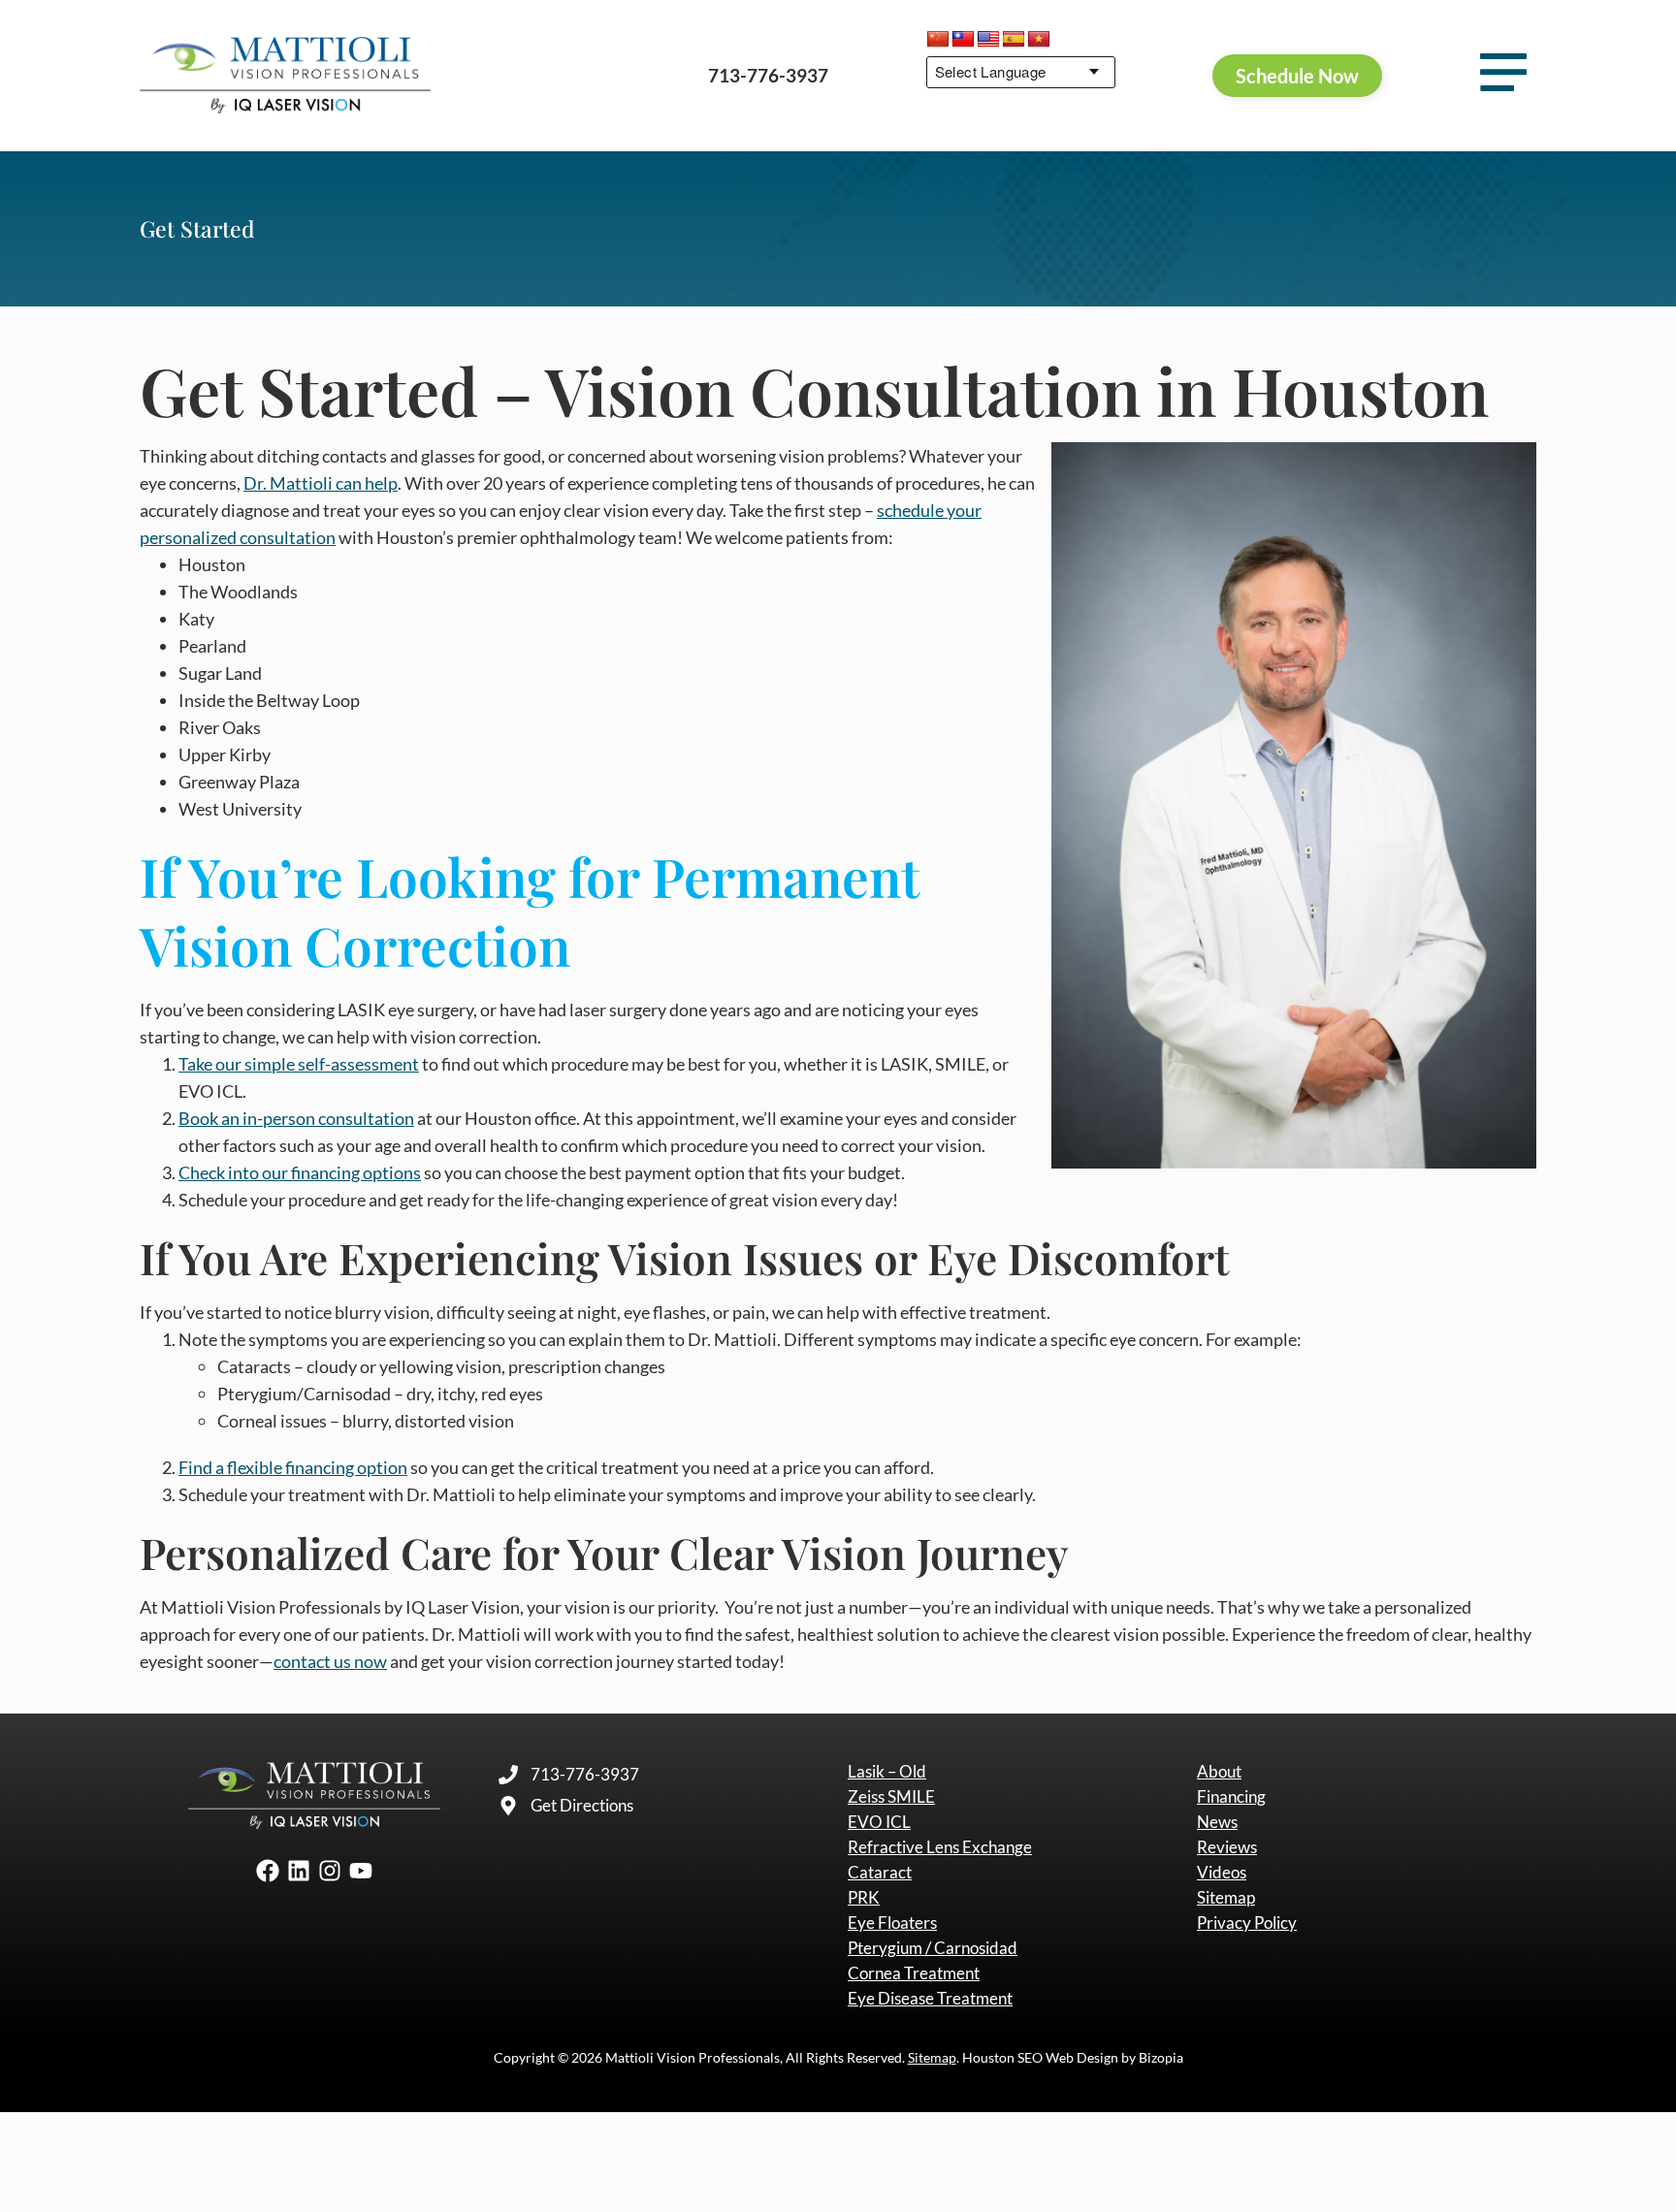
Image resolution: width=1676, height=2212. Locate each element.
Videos (1222, 1873)
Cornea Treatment (914, 1973)
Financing (1231, 1797)
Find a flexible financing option (293, 1467)
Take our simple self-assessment (299, 1064)
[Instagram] (330, 1871)
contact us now (330, 1661)
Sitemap (1226, 1898)
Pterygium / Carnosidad (933, 1948)
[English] (988, 40)
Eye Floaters (892, 1923)
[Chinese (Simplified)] (938, 40)
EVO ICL (879, 1822)
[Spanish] (1014, 40)
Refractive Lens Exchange (940, 1847)
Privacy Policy (1247, 1923)
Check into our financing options (300, 1172)
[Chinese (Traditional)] (963, 40)
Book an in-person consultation (296, 1118)
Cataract (880, 1873)
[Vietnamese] (1039, 40)
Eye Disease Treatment (930, 1999)
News (1217, 1822)
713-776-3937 (768, 75)
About (1219, 1772)
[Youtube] (361, 1871)
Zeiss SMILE (891, 1797)
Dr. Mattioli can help (321, 483)
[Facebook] (268, 1871)
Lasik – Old (887, 1772)
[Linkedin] (299, 1871)
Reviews (1227, 1847)
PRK (864, 1898)
